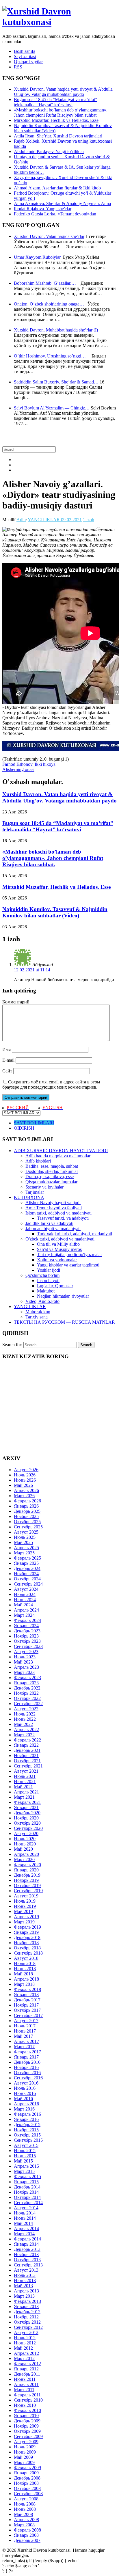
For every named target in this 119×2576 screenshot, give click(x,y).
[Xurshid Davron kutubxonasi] (59, 22)
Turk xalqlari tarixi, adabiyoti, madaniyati (75, 1234)
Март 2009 (24, 2462)
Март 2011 (24, 2390)
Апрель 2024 (26, 1610)
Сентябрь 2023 (28, 1646)
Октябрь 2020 (27, 1823)
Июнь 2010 (25, 2405)
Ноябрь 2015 (26, 2130)
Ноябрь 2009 (26, 2426)
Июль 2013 (25, 2275)
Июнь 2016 (25, 2093)
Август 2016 (26, 2083)
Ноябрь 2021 (26, 1755)
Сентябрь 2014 (28, 2202)
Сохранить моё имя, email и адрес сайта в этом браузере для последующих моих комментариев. (51, 1084)
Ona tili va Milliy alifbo (58, 1244)
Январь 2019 (26, 1932)
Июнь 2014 (25, 2218)
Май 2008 (23, 2514)
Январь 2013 (26, 2306)
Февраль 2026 (27, 1501)
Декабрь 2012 (27, 2312)
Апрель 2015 (26, 2166)
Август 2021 (26, 1771)
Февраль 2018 (27, 1989)
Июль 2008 (25, 2504)
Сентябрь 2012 (28, 2327)
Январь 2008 (26, 2535)
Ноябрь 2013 (26, 2254)
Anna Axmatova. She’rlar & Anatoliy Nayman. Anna (62, 203)
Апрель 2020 (26, 1854)
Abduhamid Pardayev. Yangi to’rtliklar (49, 151)
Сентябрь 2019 (28, 1891)
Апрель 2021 (26, 1792)
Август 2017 (26, 2021)
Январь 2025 (26, 1563)
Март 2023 (24, 1672)
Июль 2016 (25, 2088)
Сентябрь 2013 (28, 2265)
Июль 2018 (25, 1963)
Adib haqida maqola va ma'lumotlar (58, 1156)
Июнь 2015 (25, 2156)
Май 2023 (23, 1662)
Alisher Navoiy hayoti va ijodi (53, 1203)
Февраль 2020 (27, 1865)
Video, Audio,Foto (42, 1301)
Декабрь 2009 (27, 2421)
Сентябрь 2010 (28, 2400)
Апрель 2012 (26, 2353)
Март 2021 (24, 1797)
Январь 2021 (26, 1807)
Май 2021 (23, 1787)
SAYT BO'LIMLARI (34, 1123)
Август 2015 (26, 2145)
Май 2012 (23, 2348)
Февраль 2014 (27, 2239)
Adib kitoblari (38, 1161)
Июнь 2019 (25, 1906)
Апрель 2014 (26, 2228)
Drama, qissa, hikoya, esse (50, 1177)
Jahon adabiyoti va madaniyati (53, 1229)
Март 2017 (24, 2047)
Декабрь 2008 (27, 2478)
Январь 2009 (26, 2473)
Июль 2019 (25, 1901)
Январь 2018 (26, 1995)
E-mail (8, 1060)
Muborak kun (38, 1312)
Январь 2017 (26, 2057)
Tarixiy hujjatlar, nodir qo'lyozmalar (69, 1255)
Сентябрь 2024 (28, 1584)
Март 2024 (24, 1615)
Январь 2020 (26, 1870)
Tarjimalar (35, 1192)
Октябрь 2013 (27, 2260)
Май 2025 (23, 1542)
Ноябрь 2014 (26, 2192)
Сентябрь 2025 (28, 1527)
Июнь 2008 (25, 2509)
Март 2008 (24, 2525)
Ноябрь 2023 (26, 1636)
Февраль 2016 (27, 2114)
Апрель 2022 (26, 1730)
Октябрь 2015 (27, 2135)
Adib (21, 520)
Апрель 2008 (26, 2520)
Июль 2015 (25, 2151)
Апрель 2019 (26, 1917)
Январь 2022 (26, 1745)
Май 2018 (23, 1974)
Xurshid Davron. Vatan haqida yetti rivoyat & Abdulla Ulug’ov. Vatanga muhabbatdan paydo (63, 92)
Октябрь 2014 (27, 2197)
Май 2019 (23, 1911)
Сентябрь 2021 (28, 1766)
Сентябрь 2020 (28, 1828)
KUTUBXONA (29, 1197)
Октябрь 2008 (27, 2488)
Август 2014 (26, 2208)
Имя (6, 1049)
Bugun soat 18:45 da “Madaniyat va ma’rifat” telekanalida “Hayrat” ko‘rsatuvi (55, 102)
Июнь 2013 (25, 2280)
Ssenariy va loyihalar (44, 1187)
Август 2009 (26, 2442)
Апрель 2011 (26, 2384)
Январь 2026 (26, 1506)
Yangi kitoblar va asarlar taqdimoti (68, 1265)
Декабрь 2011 (27, 2374)
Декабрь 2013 (27, 2249)
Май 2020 (23, 1849)
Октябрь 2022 (27, 1698)
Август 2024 (26, 1589)
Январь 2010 (26, 2416)
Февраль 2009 (27, 2468)
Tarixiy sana (37, 1317)
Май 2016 (23, 2099)
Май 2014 (23, 2223)
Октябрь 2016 (27, 2073)
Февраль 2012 (27, 2364)
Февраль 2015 (27, 2177)
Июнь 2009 (25, 2452)
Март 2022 (24, 1735)
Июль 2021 (25, 1776)
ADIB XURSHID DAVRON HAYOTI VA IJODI (61, 1151)
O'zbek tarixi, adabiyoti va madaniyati (60, 1239)
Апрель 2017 (26, 2041)
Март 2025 (24, 1553)
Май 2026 (23, 1485)
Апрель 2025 (26, 1548)
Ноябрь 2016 (26, 2067)
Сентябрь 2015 (28, 2140)
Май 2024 (23, 1605)
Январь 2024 (26, 1626)
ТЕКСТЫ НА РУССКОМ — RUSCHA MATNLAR (64, 1322)
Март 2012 (24, 2358)
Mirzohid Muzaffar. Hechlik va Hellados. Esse (56, 120)
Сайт (7, 1071)
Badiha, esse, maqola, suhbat (52, 1166)
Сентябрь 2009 (28, 2436)
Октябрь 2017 (27, 2010)
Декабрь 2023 (27, 1631)
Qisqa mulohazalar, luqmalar (51, 1182)
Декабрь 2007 (27, 2540)
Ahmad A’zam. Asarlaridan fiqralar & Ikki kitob (57, 188)
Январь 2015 (26, 2182)
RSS (18, 67)
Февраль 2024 (27, 1620)
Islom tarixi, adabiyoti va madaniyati (58, 1213)
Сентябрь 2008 (28, 2494)
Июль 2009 (25, 2447)
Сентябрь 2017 (28, 2015)
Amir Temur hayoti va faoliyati (54, 1208)
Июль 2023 (25, 1657)
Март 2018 (24, 1984)
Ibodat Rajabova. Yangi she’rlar (43, 209)
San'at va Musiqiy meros (59, 1249)
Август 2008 (26, 2499)
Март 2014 (24, 2234)
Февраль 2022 (27, 1740)
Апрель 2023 (26, 1667)
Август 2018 (26, 1958)
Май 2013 (23, 2286)
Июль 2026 (25, 1475)
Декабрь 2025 (27, 1511)
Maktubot (46, 1291)
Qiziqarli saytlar (28, 62)
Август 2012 (26, 2332)
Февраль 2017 (27, 2052)
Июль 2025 (25, 1537)
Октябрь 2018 (27, 1948)
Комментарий (16, 1002)
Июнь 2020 (25, 1844)
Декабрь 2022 (27, 1688)
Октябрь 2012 (27, 2322)
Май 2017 (23, 2036)
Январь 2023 (26, 1683)
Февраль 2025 (27, 1558)
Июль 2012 (25, 2338)
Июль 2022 (25, 1714)
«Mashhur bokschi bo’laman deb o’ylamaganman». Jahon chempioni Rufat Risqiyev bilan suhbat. (61, 112)
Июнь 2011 (25, 2379)
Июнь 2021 (25, 1781)
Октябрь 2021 (27, 1761)
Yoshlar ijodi (49, 1270)
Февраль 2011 (27, 2395)
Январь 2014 (26, 2244)
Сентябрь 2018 (28, 1953)
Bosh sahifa (25, 51)
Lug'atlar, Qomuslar (55, 1286)
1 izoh (89, 520)
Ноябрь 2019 (26, 1880)
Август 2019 (26, 1896)
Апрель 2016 (26, 2104)
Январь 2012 (26, 2369)
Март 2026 (24, 1496)
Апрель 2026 (26, 1490)
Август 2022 (26, 1709)
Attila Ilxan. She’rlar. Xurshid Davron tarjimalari (58, 136)
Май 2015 (23, 2161)
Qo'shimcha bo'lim (42, 1275)
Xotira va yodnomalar (57, 1260)
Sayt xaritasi (25, 56)
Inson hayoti (48, 1280)
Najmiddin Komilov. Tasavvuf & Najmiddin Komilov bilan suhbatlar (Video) (55, 912)
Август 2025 (26, 1532)
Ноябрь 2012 (26, 2317)
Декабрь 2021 (27, 1750)
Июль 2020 (25, 1839)
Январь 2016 (26, 2119)
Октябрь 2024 (27, 1579)
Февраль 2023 (27, 1678)
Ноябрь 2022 (26, 1693)
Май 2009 (23, 2457)
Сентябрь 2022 (28, 1704)
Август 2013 (26, 2270)
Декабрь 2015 (27, 2125)
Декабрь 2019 (27, 1875)
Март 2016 (24, 2109)
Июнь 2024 (25, 1600)
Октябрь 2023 (27, 1641)
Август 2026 (26, 1470)
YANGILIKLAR (44, 520)
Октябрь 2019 (27, 1885)
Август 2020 (26, 1833)
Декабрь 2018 (27, 1937)
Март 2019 (24, 1922)
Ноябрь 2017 (26, 2005)
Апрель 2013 (26, 2291)
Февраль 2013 (27, 2301)
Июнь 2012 (25, 2343)
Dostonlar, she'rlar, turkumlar (52, 1171)
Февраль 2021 (27, 1802)
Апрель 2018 (26, 1979)
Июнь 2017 (25, 2031)
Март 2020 (24, 1859)
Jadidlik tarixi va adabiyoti (49, 1223)
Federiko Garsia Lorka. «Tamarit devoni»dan (55, 214)
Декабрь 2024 (27, 1568)
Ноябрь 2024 (26, 1574)
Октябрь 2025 (27, 1522)
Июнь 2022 (25, 1719)
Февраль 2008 (27, 2530)
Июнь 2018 (25, 1969)
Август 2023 (26, 1652)
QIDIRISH (24, 1128)
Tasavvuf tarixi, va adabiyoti (63, 1218)
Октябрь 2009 (27, 2431)
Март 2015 (24, 2171)
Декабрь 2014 (27, 2187)
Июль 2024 (25, 1594)
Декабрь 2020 (27, 1813)
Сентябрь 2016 (28, 2078)
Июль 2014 (25, 2213)
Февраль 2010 (27, 2410)
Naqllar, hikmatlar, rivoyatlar (63, 1296)
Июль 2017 (25, 2026)
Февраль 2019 (27, 1927)
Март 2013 (24, 2296)
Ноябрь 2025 (26, 1516)
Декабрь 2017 (27, 2000)
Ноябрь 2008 (26, 2483)
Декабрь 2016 (27, 2062)
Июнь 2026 (25, 1480)
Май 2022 (23, 1724)
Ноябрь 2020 (26, 1818)
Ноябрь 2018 (26, 1943)
